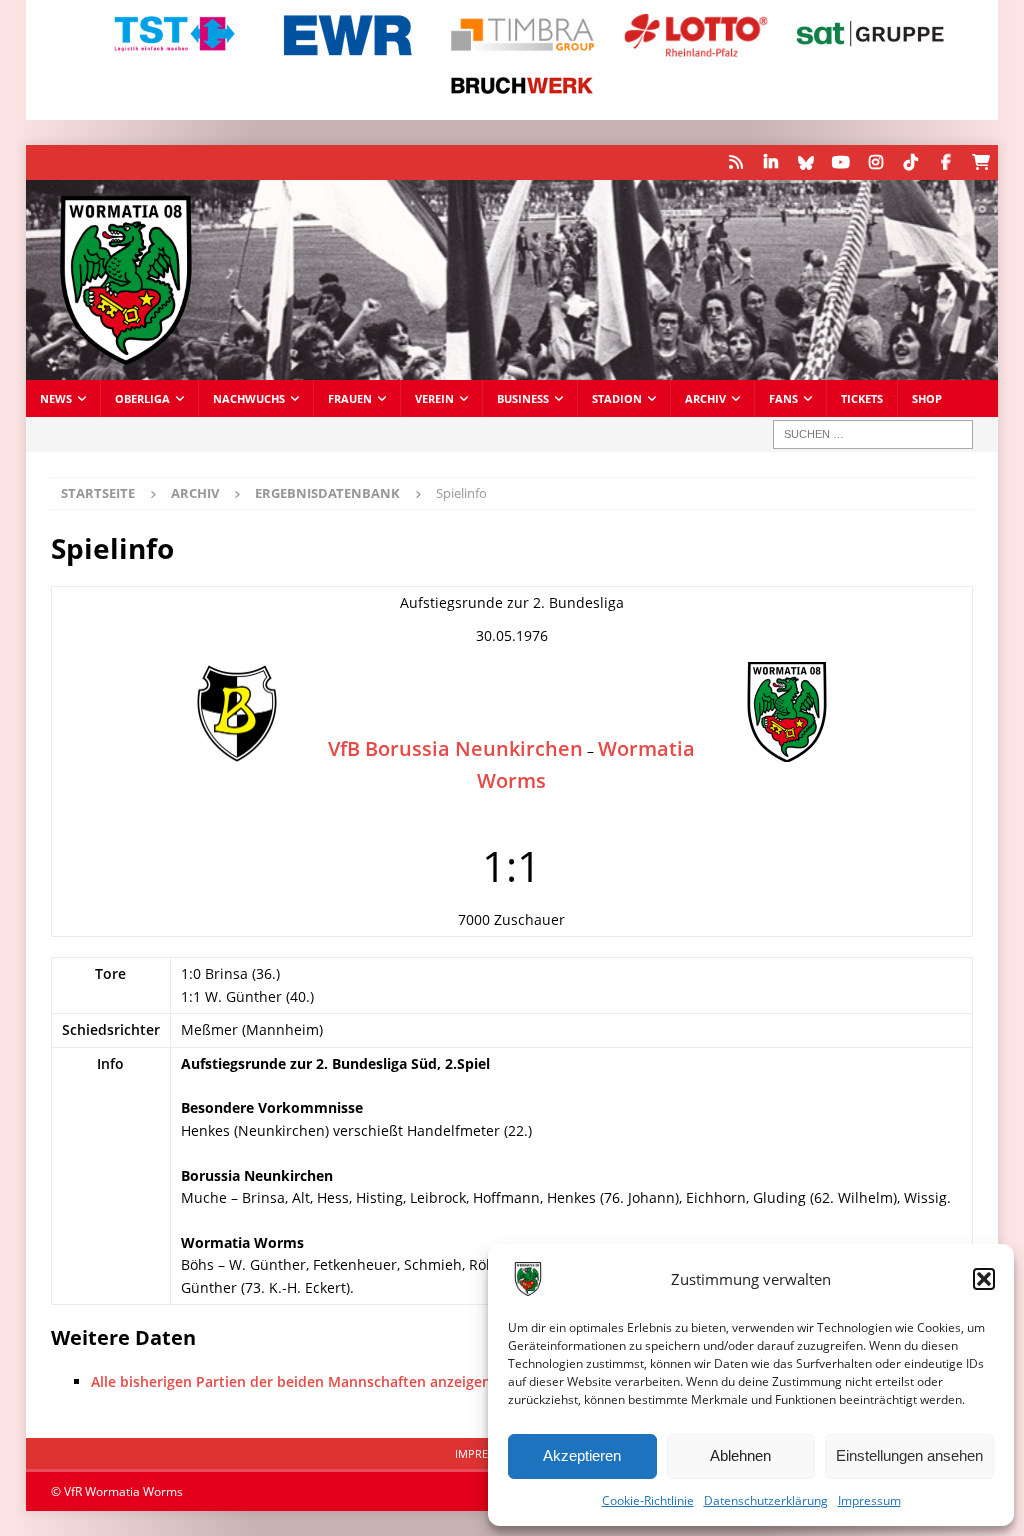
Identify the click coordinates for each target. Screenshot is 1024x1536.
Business (523, 398)
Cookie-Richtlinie (648, 1500)
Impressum (869, 1500)
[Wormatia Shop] (980, 162)
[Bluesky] (805, 162)
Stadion (617, 398)
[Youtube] (840, 162)
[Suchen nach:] (873, 434)
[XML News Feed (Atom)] (735, 162)
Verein (434, 398)
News (56, 398)
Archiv (705, 398)
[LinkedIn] (770, 162)
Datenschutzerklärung (766, 1500)
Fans (783, 398)
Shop (927, 398)
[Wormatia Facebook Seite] (945, 162)
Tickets (862, 398)
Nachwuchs (249, 398)
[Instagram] (875, 162)
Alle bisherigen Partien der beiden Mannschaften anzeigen (291, 1381)
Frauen (350, 398)
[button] (984, 1279)
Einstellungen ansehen (909, 1455)
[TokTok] (910, 162)
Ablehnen (740, 1455)
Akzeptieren (582, 1455)
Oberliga (142, 398)
